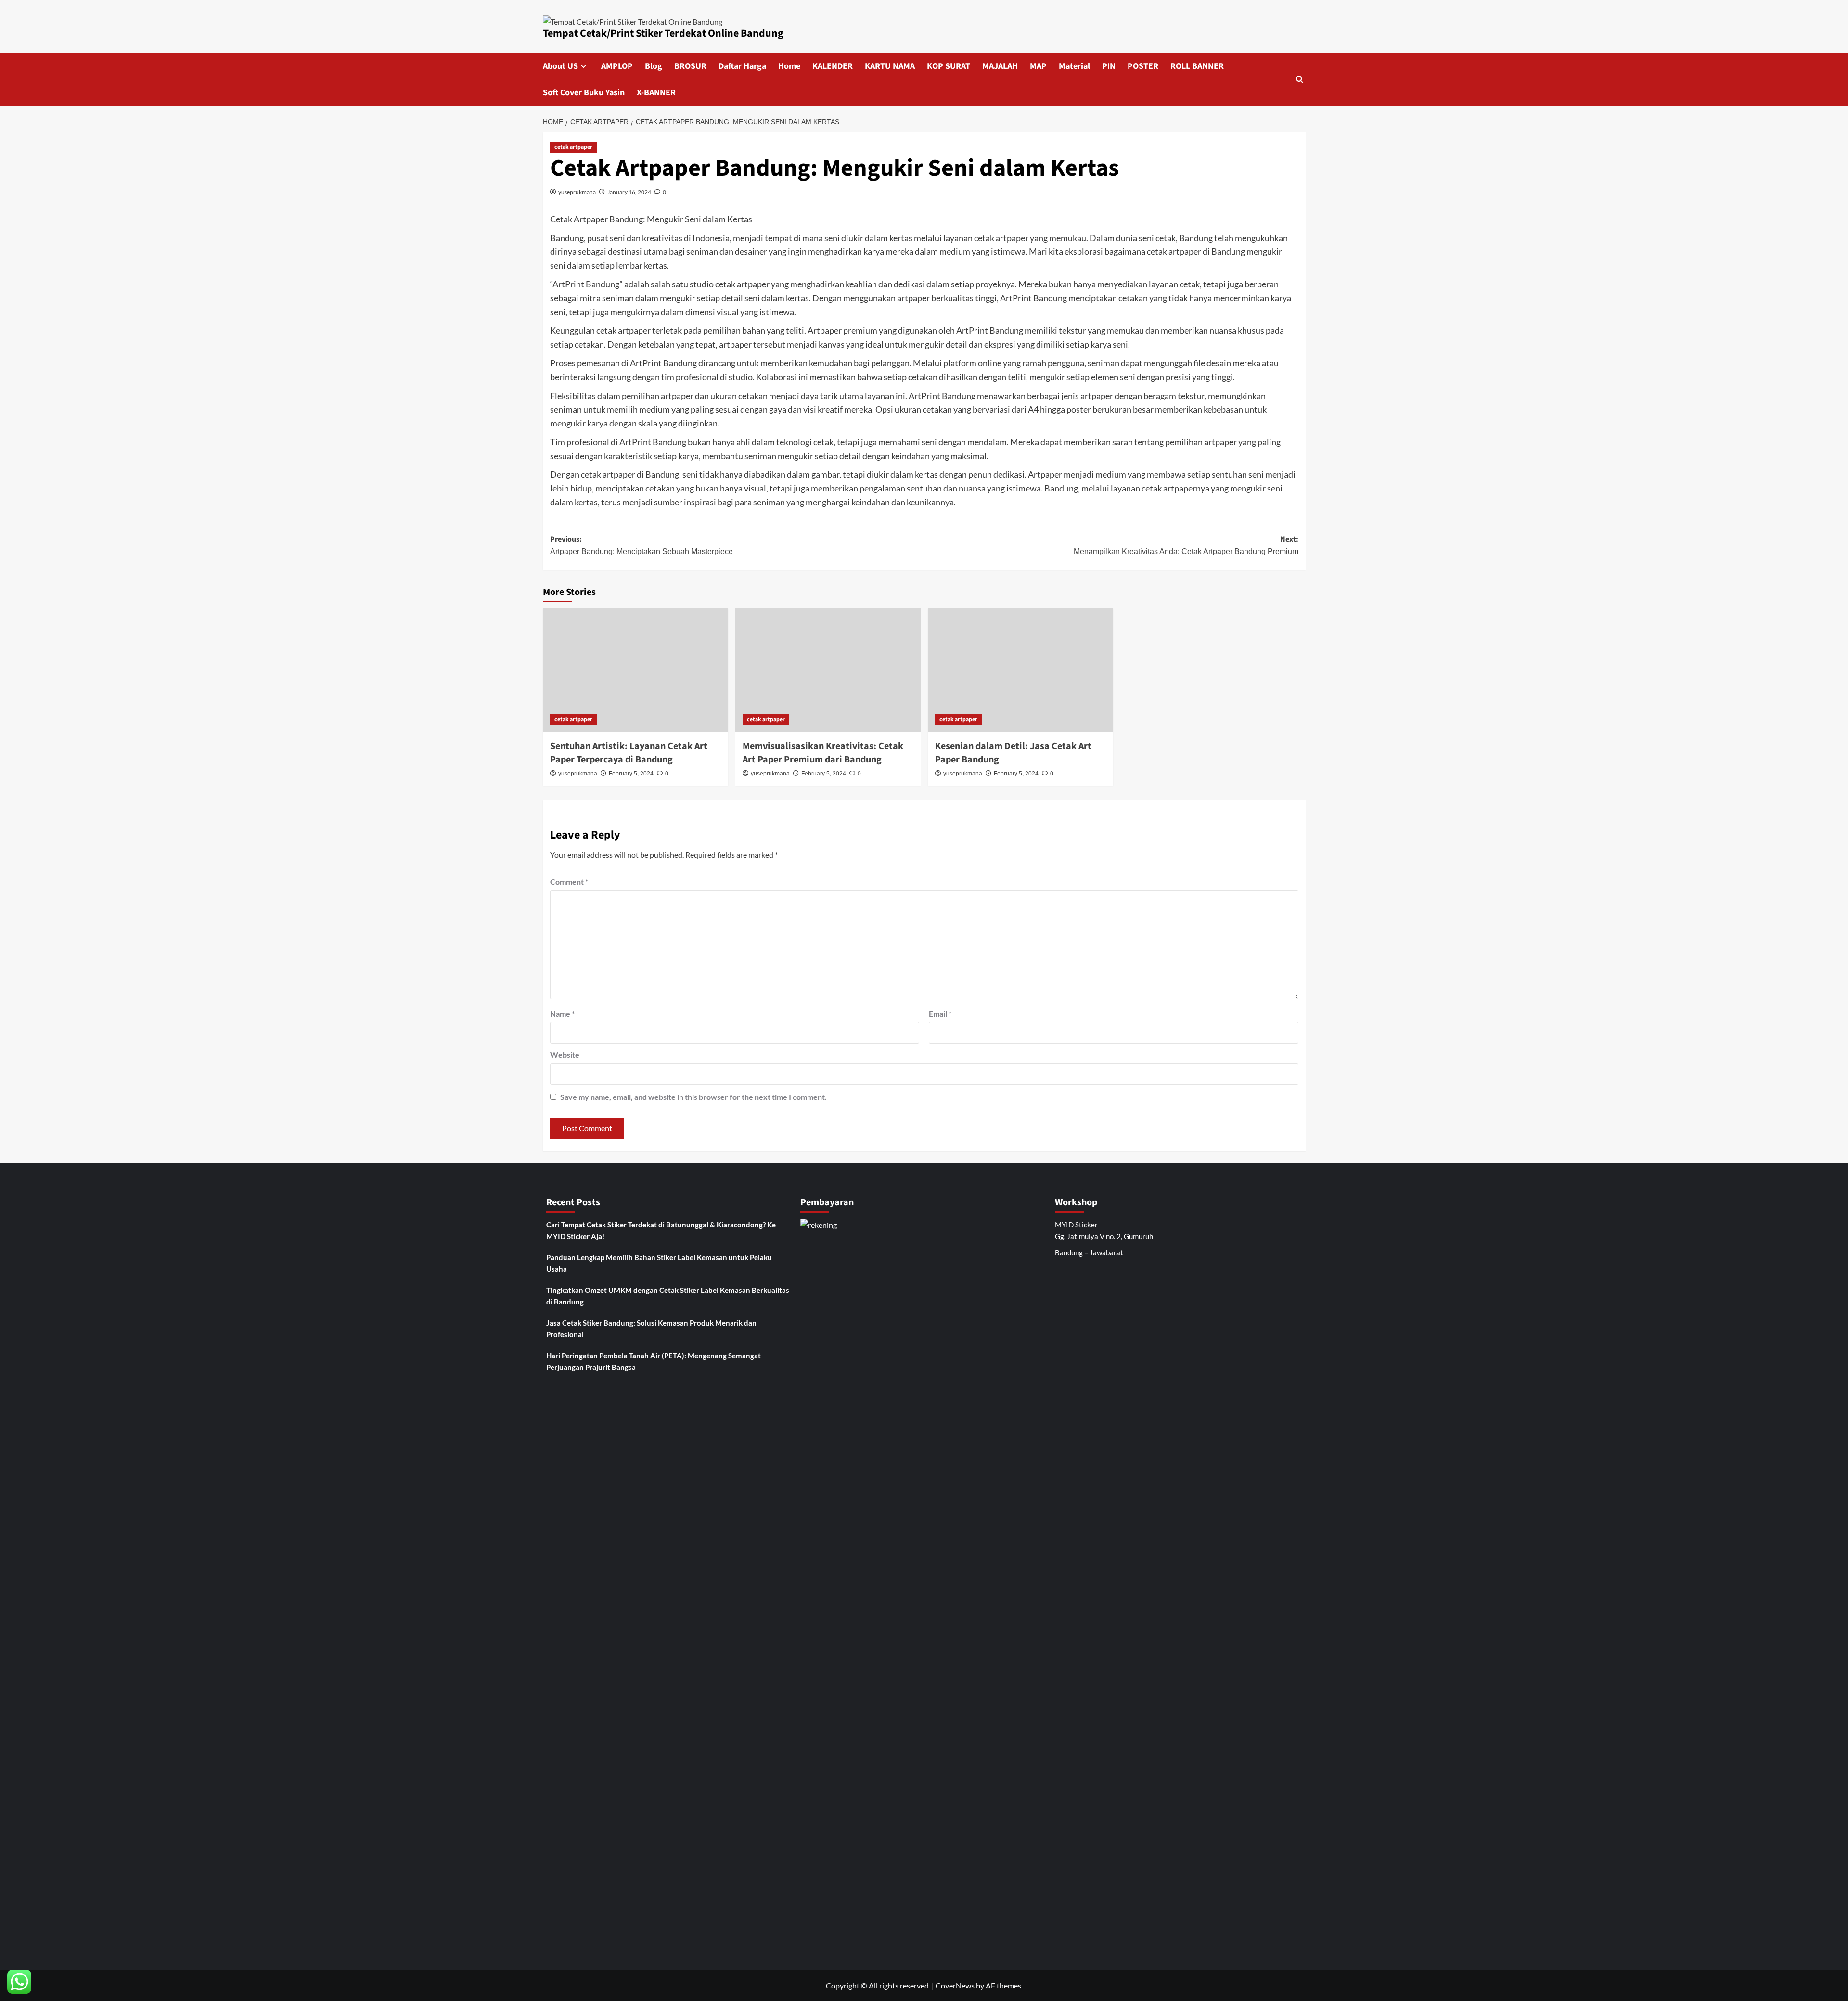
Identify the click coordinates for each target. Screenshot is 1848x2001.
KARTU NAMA (890, 66)
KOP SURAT (949, 66)
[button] (1300, 79)
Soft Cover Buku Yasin (584, 93)
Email (940, 1013)
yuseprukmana (577, 192)
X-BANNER (656, 93)
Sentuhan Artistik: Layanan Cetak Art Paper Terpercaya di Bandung (629, 753)
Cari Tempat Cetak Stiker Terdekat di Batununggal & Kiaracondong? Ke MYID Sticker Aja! (661, 1230)
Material (1074, 66)
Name (562, 1013)
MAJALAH (1000, 66)
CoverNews (955, 1985)
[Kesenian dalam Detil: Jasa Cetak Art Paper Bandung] (1020, 670)
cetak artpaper (573, 147)
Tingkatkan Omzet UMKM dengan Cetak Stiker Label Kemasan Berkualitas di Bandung (668, 1296)
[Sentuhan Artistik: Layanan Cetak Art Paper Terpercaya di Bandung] (635, 670)
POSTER (1143, 66)
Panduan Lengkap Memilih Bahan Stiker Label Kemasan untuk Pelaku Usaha (659, 1263)
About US (560, 66)
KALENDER (833, 66)
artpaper (1011, 238)
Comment (569, 882)
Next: (1186, 545)
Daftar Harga (742, 66)
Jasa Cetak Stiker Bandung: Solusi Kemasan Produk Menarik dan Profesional (651, 1329)
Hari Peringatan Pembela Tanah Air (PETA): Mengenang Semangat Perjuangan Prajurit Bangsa (654, 1361)
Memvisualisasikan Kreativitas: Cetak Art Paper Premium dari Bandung (823, 753)
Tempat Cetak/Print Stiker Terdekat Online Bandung (663, 33)
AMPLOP (617, 66)
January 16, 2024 (629, 192)
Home (789, 66)
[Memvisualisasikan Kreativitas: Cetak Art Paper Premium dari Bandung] (828, 670)
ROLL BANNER (1197, 66)
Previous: (642, 545)
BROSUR (690, 66)
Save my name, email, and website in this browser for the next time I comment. (693, 1097)
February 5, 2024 (631, 774)
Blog (654, 66)
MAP (1038, 66)
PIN (1109, 66)
